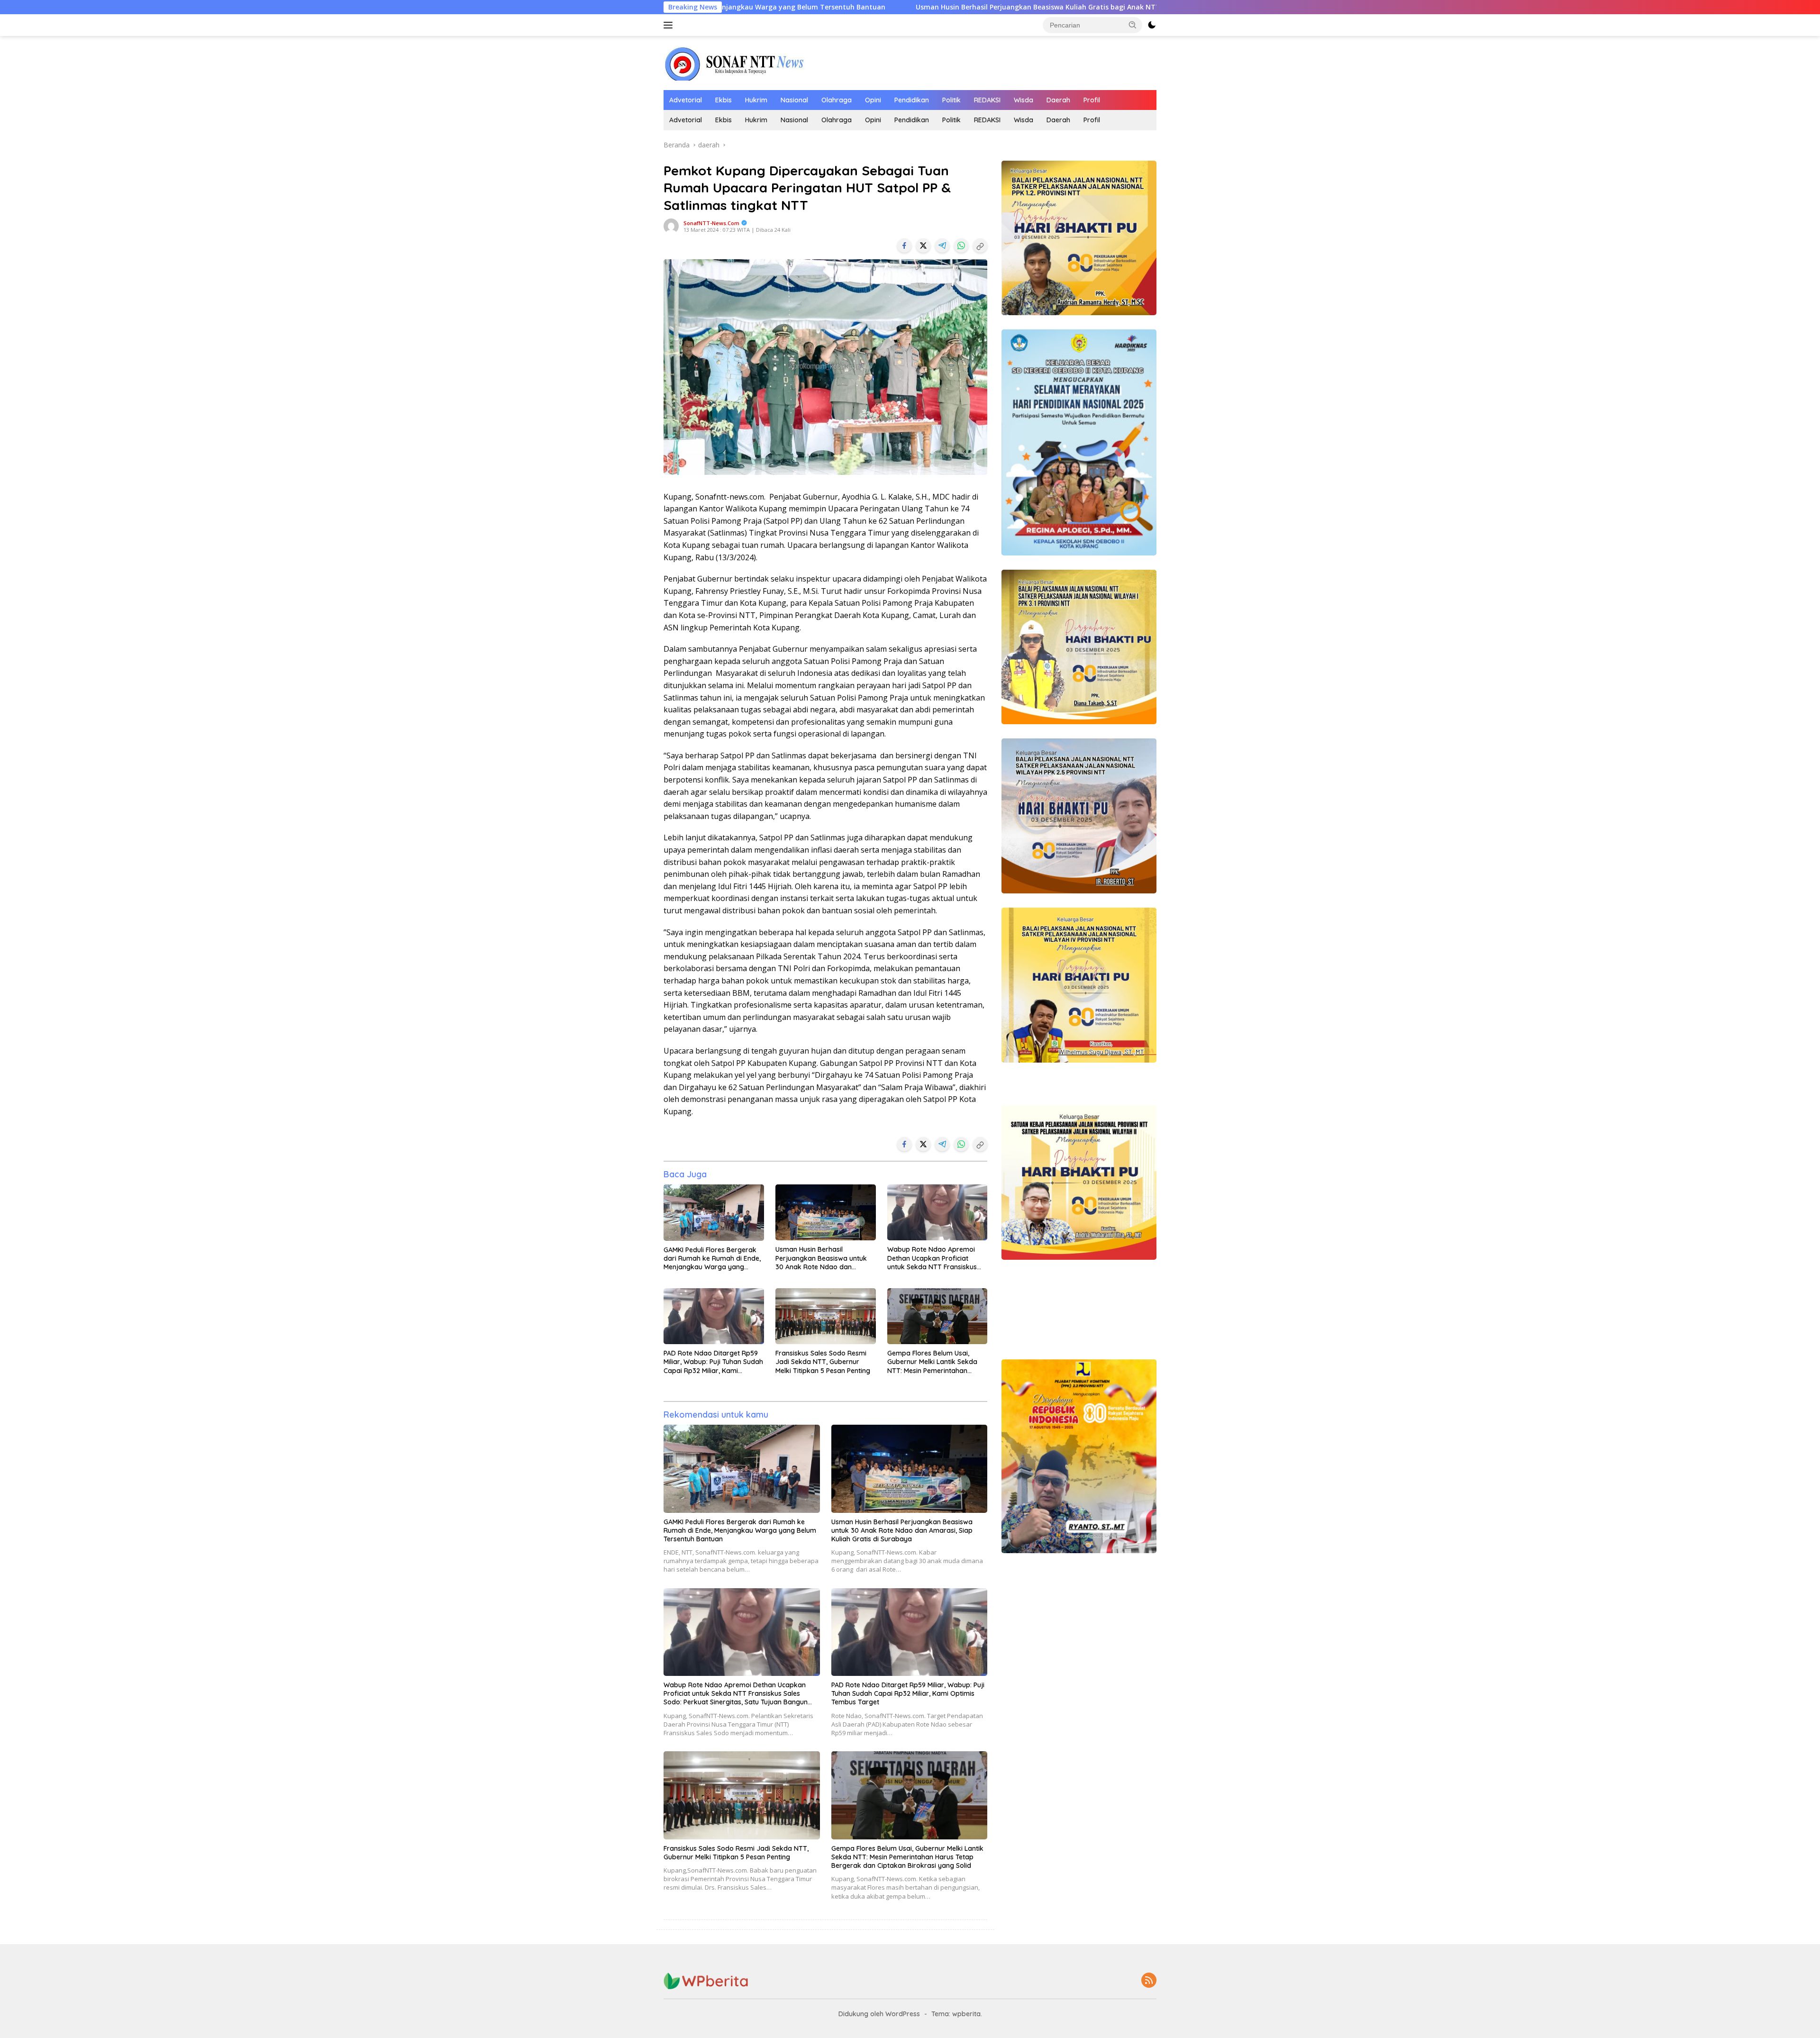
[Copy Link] (980, 246)
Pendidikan (912, 100)
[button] (1133, 25)
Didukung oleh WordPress (879, 2014)
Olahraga (837, 100)
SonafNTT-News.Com (711, 223)
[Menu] (670, 25)
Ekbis (723, 100)
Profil (1092, 100)
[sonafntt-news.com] (735, 62)
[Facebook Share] (904, 246)
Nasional (794, 100)
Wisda (1024, 100)
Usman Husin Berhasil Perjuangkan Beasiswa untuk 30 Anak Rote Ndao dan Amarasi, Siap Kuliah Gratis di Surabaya (822, 1258)
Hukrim (756, 100)
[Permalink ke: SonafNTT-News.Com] (671, 225)
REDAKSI (987, 100)
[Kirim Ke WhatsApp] (961, 246)
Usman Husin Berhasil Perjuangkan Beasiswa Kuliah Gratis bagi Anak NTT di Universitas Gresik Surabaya (864, 7)
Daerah (1058, 100)
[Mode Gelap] (1152, 25)
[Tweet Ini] (923, 246)
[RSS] (1149, 1981)
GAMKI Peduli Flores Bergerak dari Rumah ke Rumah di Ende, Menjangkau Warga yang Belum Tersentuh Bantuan (712, 1259)
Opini (873, 100)
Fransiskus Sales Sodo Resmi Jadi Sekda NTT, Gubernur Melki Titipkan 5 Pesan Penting (823, 1362)
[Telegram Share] (942, 246)
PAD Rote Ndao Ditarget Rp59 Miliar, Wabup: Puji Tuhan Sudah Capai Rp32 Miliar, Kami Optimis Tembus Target (713, 1362)
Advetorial (686, 100)
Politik (951, 100)
